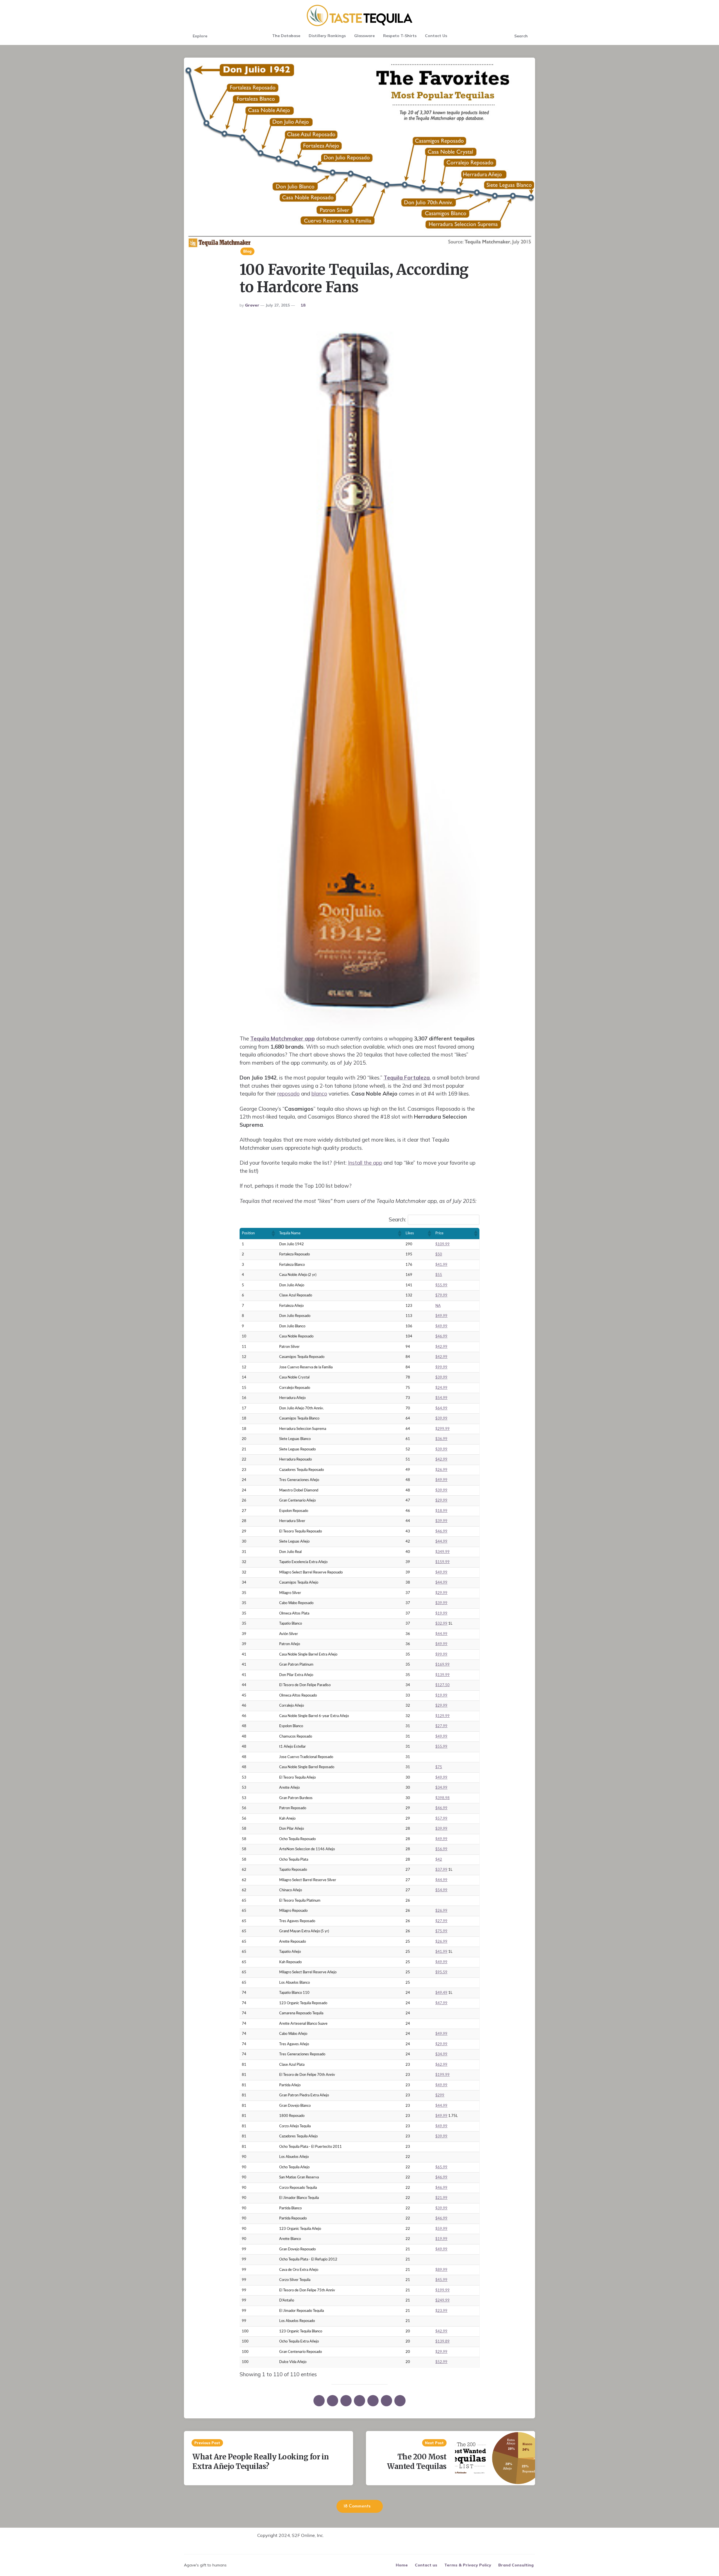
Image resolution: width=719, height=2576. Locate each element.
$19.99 (441, 1614)
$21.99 (441, 2198)
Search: (397, 1219)
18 (303, 305)
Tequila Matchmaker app (283, 1038)
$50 (439, 1254)
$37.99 (441, 1870)
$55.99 (441, 1285)
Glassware (364, 36)
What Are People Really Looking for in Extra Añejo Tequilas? (261, 2462)
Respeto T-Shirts (400, 36)
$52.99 (441, 2362)
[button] (273, 1233)
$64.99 (441, 1408)
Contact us (426, 2565)
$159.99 (442, 1562)
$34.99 (441, 1788)
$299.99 (442, 1429)
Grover (252, 305)
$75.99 (441, 1931)
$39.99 (441, 1377)
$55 (439, 1275)
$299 (440, 2095)
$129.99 (442, 1716)
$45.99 (441, 2280)
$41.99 (441, 1265)
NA (438, 1306)
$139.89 (442, 2342)
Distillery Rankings (327, 36)
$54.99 (441, 1398)
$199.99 (442, 2075)
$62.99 (441, 2065)
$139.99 (442, 1675)
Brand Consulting (516, 2565)
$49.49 (441, 1993)
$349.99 (442, 1552)
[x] (319, 2401)
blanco (319, 1094)
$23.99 (441, 2311)
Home (402, 2565)
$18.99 (441, 1511)
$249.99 (442, 2301)
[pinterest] (346, 2401)
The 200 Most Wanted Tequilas (417, 2462)
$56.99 (441, 1849)
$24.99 (441, 1388)
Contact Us (436, 36)
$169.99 (442, 1665)
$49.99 (441, 1316)
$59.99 (441, 2229)
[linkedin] (359, 2401)
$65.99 (441, 2167)
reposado (288, 1094)
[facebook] (333, 2401)
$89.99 (441, 2270)
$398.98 (442, 1798)
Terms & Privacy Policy (468, 2565)
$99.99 (441, 1367)
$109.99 (442, 1244)
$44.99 (441, 1542)
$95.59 (441, 1972)
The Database (286, 36)
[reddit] (386, 2401)
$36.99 (441, 1439)
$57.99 (441, 1819)
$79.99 (441, 1295)
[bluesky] (400, 2401)
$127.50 (442, 1685)
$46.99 (441, 1336)
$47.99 (441, 2003)
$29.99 (441, 1501)
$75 (439, 1767)
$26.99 (441, 1470)
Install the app (365, 1163)
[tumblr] (373, 2401)
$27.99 (441, 1726)
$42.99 (441, 1347)
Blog (247, 251)
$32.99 (441, 1624)
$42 (439, 1860)
